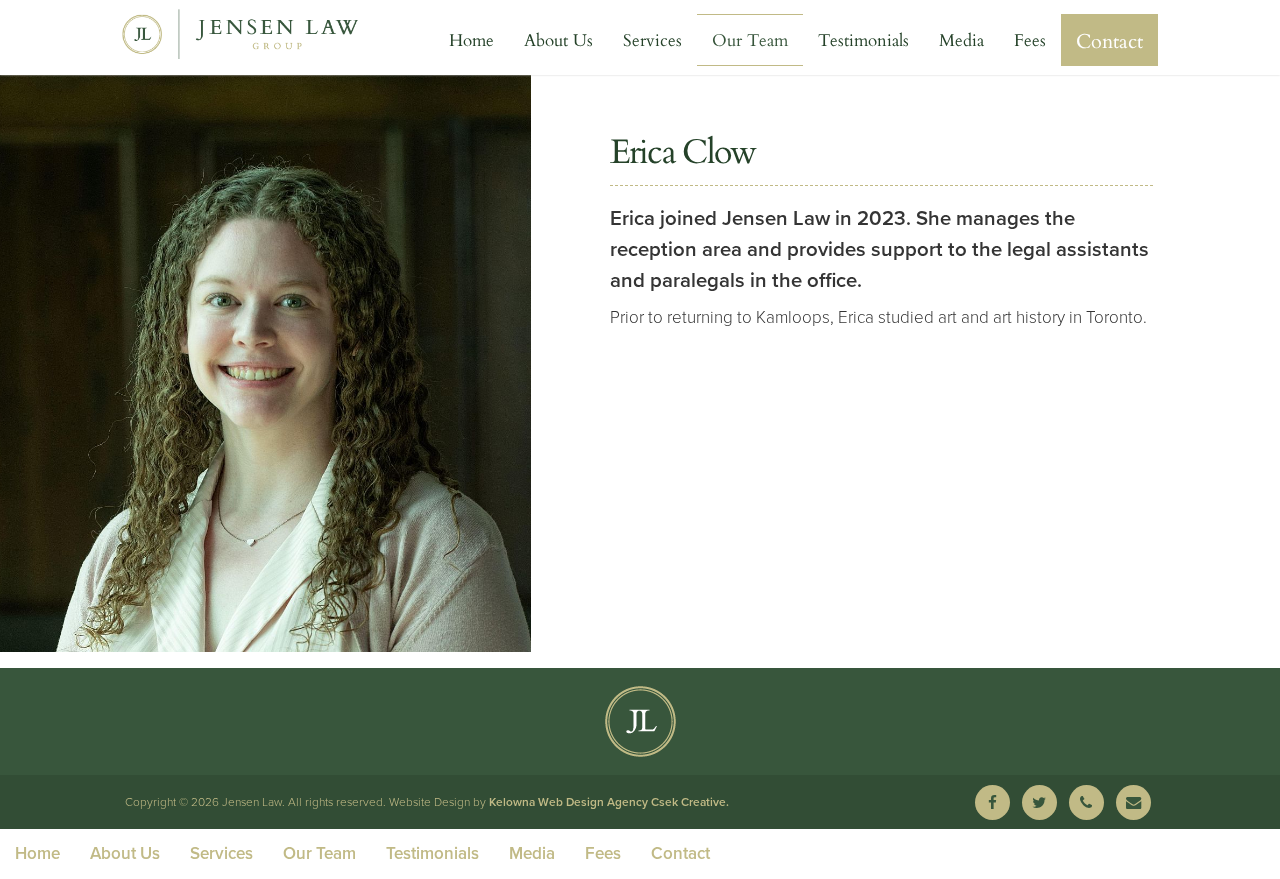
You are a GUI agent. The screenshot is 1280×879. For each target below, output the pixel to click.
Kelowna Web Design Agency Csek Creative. (609, 802)
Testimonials (863, 39)
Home (471, 39)
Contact (1109, 40)
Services (652, 39)
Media (961, 39)
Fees (1030, 39)
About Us (558, 39)
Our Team (750, 39)
